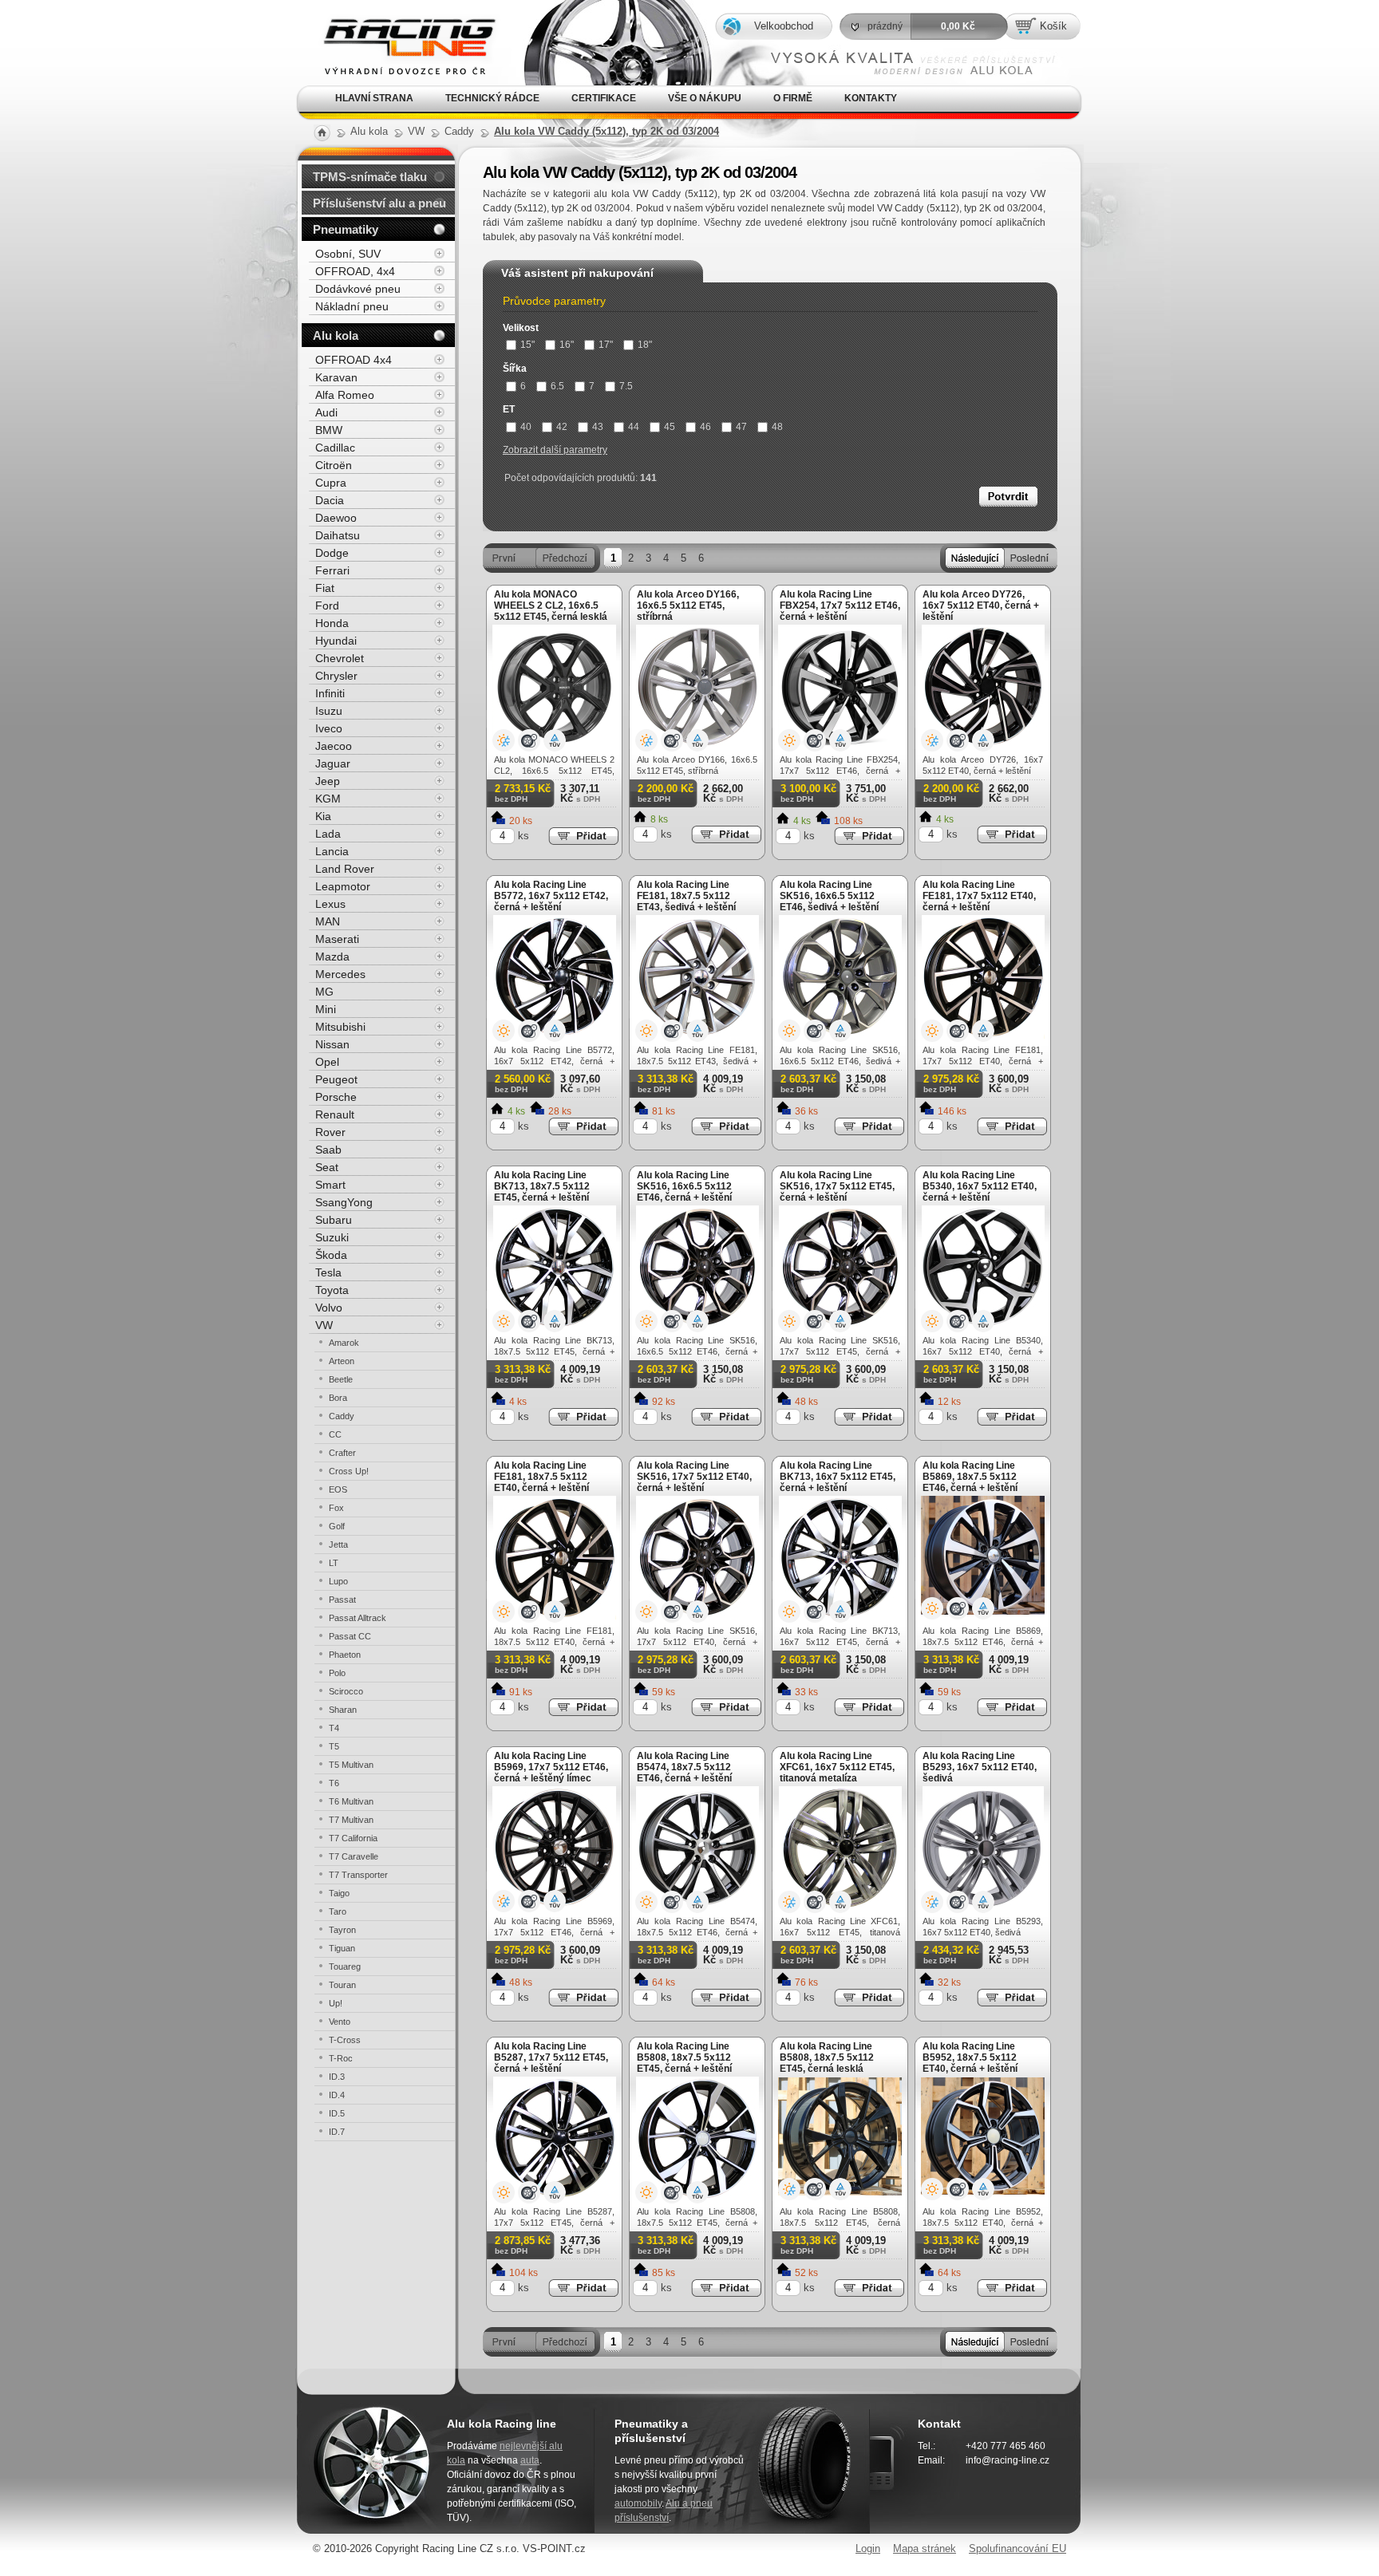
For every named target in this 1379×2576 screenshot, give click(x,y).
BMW (329, 430)
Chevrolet (340, 658)
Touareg (345, 1967)
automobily (638, 2503)
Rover (330, 1132)
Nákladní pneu (352, 306)
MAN (328, 921)
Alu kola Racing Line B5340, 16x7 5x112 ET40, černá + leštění (980, 1186)
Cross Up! (349, 1471)
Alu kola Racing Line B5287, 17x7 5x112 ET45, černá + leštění (551, 2057)
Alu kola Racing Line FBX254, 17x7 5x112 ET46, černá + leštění (840, 606)
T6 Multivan (351, 1801)
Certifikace (604, 98)
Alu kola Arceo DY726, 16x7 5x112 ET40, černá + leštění (981, 606)
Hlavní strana (374, 98)
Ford (327, 606)
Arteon (342, 1361)
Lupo (338, 1581)
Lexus (330, 904)
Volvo (329, 1308)
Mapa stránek (925, 2548)
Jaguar (333, 763)
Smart (330, 1185)
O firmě (793, 98)
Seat (327, 1167)
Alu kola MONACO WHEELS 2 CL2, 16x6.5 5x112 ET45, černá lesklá (551, 606)
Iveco (329, 728)
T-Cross (345, 2040)
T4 (334, 1728)
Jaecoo (334, 746)
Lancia (332, 851)
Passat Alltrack (358, 1618)
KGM (328, 799)
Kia (323, 816)
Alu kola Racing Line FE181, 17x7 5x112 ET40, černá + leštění (979, 896)
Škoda (331, 1255)
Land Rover (345, 869)
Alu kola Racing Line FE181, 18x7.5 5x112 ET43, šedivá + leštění (686, 896)
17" (606, 345)
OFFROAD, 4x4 (355, 271)
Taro (338, 1911)
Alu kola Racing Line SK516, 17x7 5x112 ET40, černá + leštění (694, 1477)
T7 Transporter (358, 1875)
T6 (334, 1783)
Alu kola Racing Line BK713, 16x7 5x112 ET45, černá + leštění (838, 1477)
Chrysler (336, 676)
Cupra (331, 483)
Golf (337, 1526)
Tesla (328, 1272)
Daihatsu (338, 535)
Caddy (342, 1416)
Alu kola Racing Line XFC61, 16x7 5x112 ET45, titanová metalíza (837, 1767)
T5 (334, 1746)
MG (324, 992)
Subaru (334, 1220)
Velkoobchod (784, 26)
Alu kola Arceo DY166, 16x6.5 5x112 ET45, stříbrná (688, 606)
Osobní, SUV (348, 254)
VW (324, 1325)
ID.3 (337, 2077)
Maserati (337, 939)
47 (741, 427)
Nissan (332, 1044)
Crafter (342, 1453)
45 (670, 427)
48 (777, 427)
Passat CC (350, 1636)
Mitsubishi (340, 1027)
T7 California (353, 1838)
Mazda (332, 957)
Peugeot (336, 1079)
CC (335, 1434)
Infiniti (330, 693)
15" (527, 345)
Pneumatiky (346, 229)
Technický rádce (492, 98)
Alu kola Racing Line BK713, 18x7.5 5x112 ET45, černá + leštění (542, 1186)
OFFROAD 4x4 (354, 360)
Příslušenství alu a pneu (379, 203)
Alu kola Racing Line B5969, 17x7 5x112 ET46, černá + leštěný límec (551, 1767)
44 (634, 427)
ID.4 (337, 2095)
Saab (328, 1150)
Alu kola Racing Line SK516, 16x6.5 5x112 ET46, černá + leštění (684, 1186)
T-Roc (341, 2058)
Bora (338, 1398)
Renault (335, 1114)
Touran (342, 1985)
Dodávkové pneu (358, 289)
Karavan (336, 377)
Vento (340, 2022)
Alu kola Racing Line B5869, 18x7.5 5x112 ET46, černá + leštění (970, 1477)
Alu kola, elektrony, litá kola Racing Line (397, 23)
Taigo (339, 1893)
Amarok (344, 1343)
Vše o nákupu (705, 98)
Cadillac (335, 448)
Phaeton (345, 1655)
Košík (1053, 26)
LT (334, 1563)
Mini (326, 1009)
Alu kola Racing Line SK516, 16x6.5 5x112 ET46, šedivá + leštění (829, 896)
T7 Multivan (351, 1820)
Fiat (325, 588)
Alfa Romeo (345, 395)
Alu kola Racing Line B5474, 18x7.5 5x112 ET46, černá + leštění (684, 1767)
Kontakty (871, 98)
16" (567, 345)
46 (705, 427)
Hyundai (336, 641)
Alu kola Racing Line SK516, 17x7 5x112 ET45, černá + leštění (837, 1186)
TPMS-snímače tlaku (370, 177)
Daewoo (336, 518)
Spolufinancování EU (1017, 2548)
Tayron (342, 1930)
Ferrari (332, 570)
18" (645, 345)
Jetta (338, 1544)
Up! (336, 2003)
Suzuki (332, 1237)
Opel (327, 1062)
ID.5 (337, 2113)
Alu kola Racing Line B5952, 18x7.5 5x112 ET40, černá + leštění (970, 2057)
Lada (328, 834)
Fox (336, 1508)
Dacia (330, 500)
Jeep (328, 781)
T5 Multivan (351, 1765)
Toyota (332, 1290)
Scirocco (346, 1691)
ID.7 (337, 2132)
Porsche (336, 1097)
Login (868, 2548)
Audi (326, 412)
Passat (342, 1600)
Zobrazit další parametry (555, 450)
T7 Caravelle (354, 1856)
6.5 (557, 386)
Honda (332, 623)
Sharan (343, 1710)
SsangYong (344, 1202)
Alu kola (336, 335)
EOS (338, 1489)
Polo (337, 1673)
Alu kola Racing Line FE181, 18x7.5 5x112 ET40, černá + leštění (541, 1477)
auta (530, 2460)
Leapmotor (343, 886)
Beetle (341, 1379)
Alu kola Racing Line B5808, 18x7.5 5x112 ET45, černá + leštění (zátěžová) (684, 2063)
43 (598, 427)
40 (526, 427)
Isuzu (329, 711)
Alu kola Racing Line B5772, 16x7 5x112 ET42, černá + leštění (551, 896)
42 (562, 427)
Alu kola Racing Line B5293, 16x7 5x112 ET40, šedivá (980, 1767)
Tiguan (342, 1948)
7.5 (626, 386)
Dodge (332, 553)
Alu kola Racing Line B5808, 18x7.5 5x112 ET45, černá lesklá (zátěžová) (827, 2063)
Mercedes (340, 974)
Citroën (334, 465)
